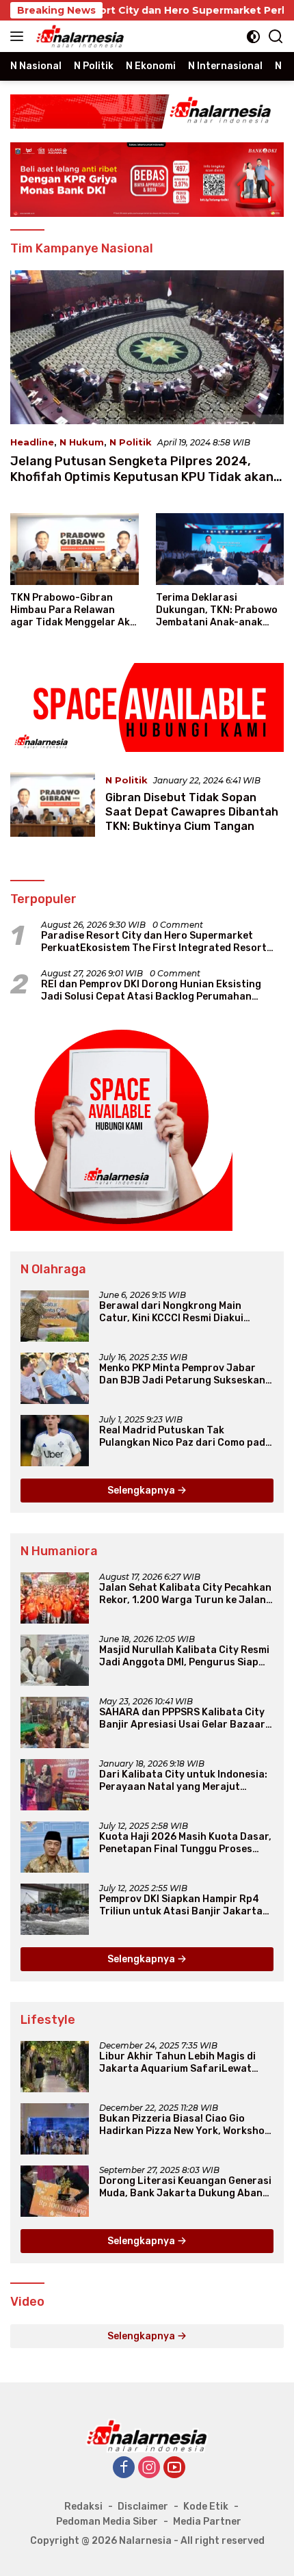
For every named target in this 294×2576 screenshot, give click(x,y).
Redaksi (83, 2507)
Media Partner (207, 2522)
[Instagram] (149, 2468)
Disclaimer (143, 2507)
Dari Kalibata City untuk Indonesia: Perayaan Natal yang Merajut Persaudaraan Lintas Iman (183, 1781)
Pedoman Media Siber (107, 2522)
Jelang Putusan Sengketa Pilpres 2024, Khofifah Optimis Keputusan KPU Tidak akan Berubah (142, 477)
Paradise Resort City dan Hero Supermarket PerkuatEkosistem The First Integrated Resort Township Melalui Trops (154, 942)
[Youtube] (174, 2468)
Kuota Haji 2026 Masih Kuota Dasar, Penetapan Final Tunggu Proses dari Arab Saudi (185, 1843)
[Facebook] (124, 2468)
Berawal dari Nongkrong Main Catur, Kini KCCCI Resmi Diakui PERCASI (171, 1312)
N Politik (131, 442)
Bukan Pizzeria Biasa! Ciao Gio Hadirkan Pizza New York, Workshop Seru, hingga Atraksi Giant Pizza (185, 2125)
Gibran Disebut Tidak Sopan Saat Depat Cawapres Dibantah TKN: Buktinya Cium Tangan (192, 812)
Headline (32, 442)
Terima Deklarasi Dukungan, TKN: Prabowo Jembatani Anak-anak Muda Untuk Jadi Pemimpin (217, 611)
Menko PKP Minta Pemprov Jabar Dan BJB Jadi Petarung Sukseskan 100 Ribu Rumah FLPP (182, 1375)
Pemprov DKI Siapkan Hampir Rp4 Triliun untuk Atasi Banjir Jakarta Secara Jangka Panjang (181, 1905)
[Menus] (19, 36)
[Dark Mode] (253, 37)
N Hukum (82, 442)
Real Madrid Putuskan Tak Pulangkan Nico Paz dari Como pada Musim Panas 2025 (185, 1437)
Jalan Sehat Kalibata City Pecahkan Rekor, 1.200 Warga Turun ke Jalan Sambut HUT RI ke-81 (185, 1594)
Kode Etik (206, 2507)
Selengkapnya (142, 1491)
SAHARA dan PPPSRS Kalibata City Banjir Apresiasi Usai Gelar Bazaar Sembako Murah (182, 1719)
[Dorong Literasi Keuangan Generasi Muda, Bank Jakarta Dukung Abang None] (55, 2191)
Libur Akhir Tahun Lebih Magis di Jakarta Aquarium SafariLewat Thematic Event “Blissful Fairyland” (185, 2063)
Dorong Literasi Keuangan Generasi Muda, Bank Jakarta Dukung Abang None (185, 2187)
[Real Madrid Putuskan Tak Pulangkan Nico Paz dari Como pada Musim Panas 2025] (55, 1441)
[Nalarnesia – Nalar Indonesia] (79, 36)
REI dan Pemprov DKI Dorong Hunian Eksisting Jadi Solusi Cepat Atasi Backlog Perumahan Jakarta (151, 991)
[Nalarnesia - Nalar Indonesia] (147, 2435)
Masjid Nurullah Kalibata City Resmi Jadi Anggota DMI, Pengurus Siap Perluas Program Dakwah (184, 1656)
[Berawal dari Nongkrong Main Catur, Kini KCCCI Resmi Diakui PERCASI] (55, 1316)
